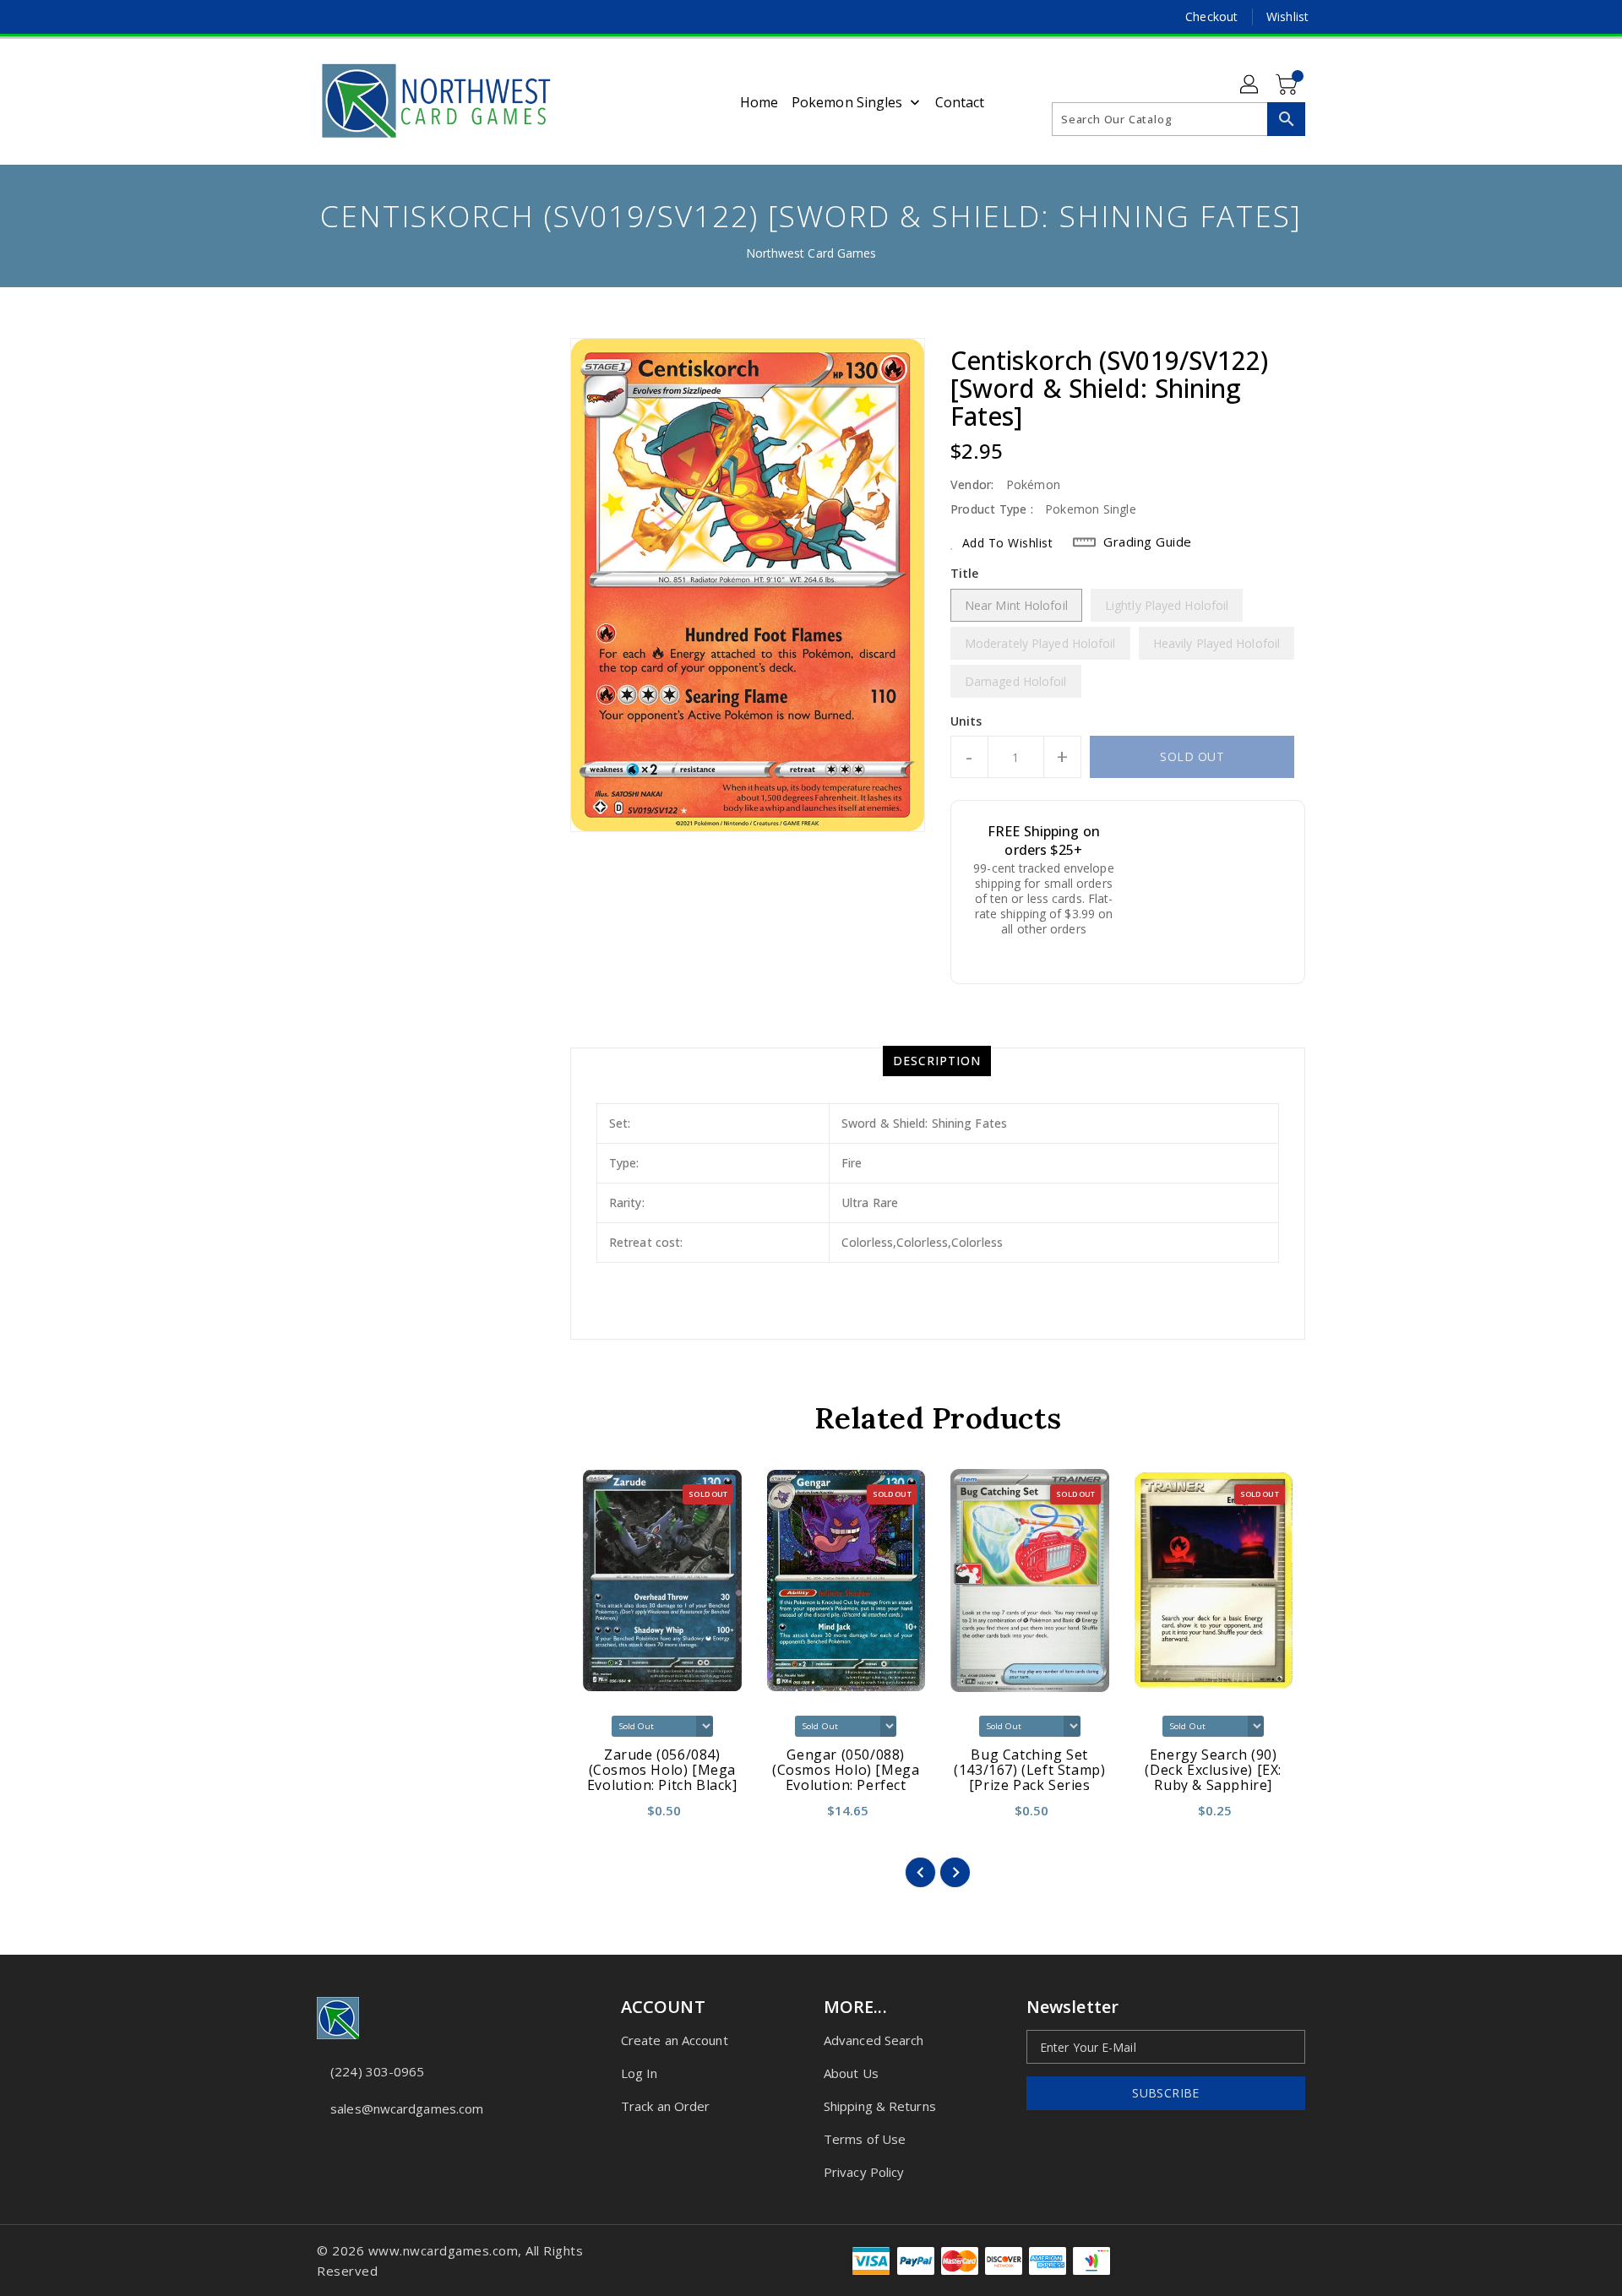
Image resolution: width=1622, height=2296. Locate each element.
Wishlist (1287, 16)
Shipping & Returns (880, 2106)
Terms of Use (865, 2139)
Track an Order (665, 2106)
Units (966, 721)
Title (965, 573)
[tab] (937, 1061)
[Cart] (1288, 85)
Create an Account (675, 2040)
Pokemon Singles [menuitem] (847, 102)
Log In (640, 2073)
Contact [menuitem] (960, 102)
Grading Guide (1148, 541)
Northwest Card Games (811, 253)
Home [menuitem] (759, 102)
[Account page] (1250, 85)
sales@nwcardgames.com (407, 2108)
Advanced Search (874, 2040)
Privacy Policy (864, 2172)
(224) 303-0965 (377, 2071)
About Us (851, 2073)
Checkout (1211, 16)
